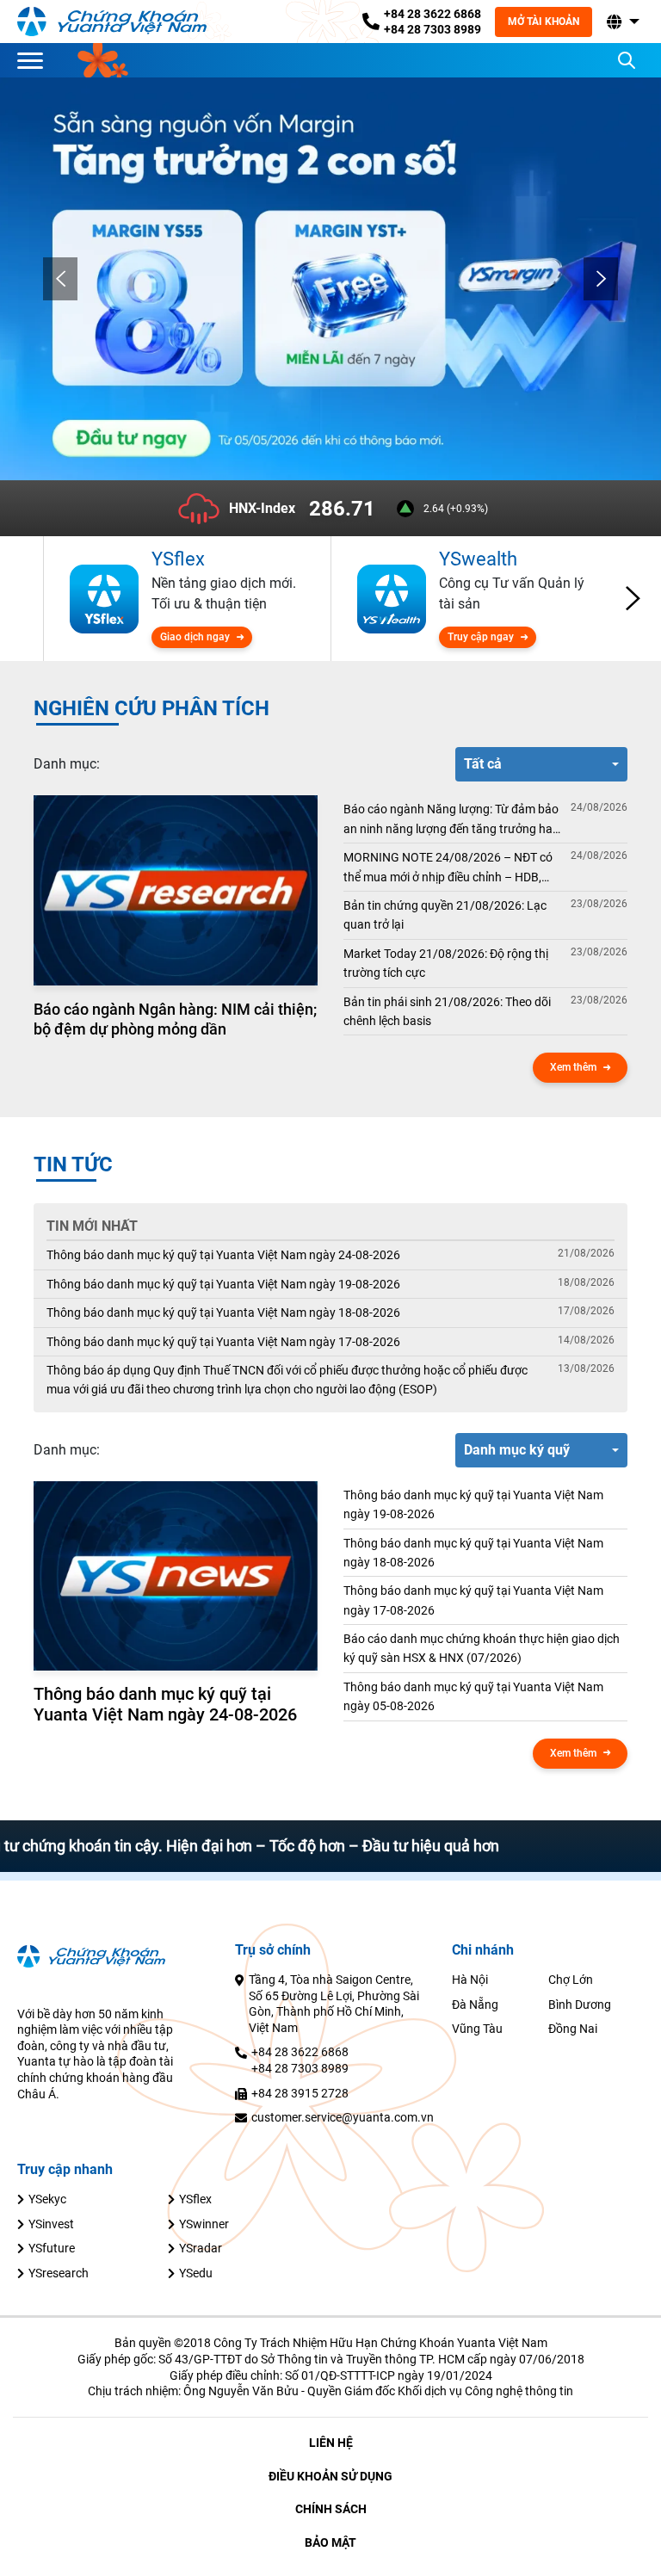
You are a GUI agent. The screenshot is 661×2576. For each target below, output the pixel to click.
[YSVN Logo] (112, 21)
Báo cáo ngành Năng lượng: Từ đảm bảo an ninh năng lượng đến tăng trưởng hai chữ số (451, 820)
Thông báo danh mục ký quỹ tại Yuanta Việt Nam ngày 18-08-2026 (223, 1313)
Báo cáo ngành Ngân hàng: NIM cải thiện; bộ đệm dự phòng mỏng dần (175, 1019)
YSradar (201, 2248)
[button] (621, 22)
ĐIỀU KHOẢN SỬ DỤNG (330, 2476)
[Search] (627, 60)
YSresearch (59, 2273)
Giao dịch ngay (195, 637)
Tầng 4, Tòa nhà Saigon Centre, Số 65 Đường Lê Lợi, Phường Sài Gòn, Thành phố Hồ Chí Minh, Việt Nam (334, 2004)
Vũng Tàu (477, 2029)
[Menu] (34, 60)
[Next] (601, 279)
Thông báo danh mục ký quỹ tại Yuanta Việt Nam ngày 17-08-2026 (223, 1342)
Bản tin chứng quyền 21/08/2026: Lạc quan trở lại (445, 915)
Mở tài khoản (544, 22)
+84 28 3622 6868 (432, 14)
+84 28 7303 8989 (432, 29)
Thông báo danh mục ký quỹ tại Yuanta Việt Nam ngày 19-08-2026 (223, 1284)
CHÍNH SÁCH (331, 2509)
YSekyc (47, 2199)
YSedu (196, 2273)
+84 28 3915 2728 (300, 2093)
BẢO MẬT (330, 2542)
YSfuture (52, 2248)
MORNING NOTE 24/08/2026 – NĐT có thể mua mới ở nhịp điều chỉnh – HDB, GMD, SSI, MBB (448, 868)
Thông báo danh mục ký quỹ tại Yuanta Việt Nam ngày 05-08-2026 (473, 1696)
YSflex (195, 2199)
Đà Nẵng (475, 2005)
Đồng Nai (573, 2029)
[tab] (67, 764)
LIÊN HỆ (331, 2443)
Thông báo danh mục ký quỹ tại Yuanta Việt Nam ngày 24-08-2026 (223, 1255)
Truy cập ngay (481, 637)
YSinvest (51, 2224)
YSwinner (204, 2224)
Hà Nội (470, 1980)
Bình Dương (580, 2005)
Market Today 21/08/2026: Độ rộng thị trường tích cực (446, 963)
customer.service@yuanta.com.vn (343, 2117)
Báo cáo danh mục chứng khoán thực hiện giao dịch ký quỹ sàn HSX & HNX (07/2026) (482, 1648)
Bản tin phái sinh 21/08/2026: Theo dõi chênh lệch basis (447, 1011)
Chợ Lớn (571, 1980)
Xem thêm (573, 1067)
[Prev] (60, 279)
